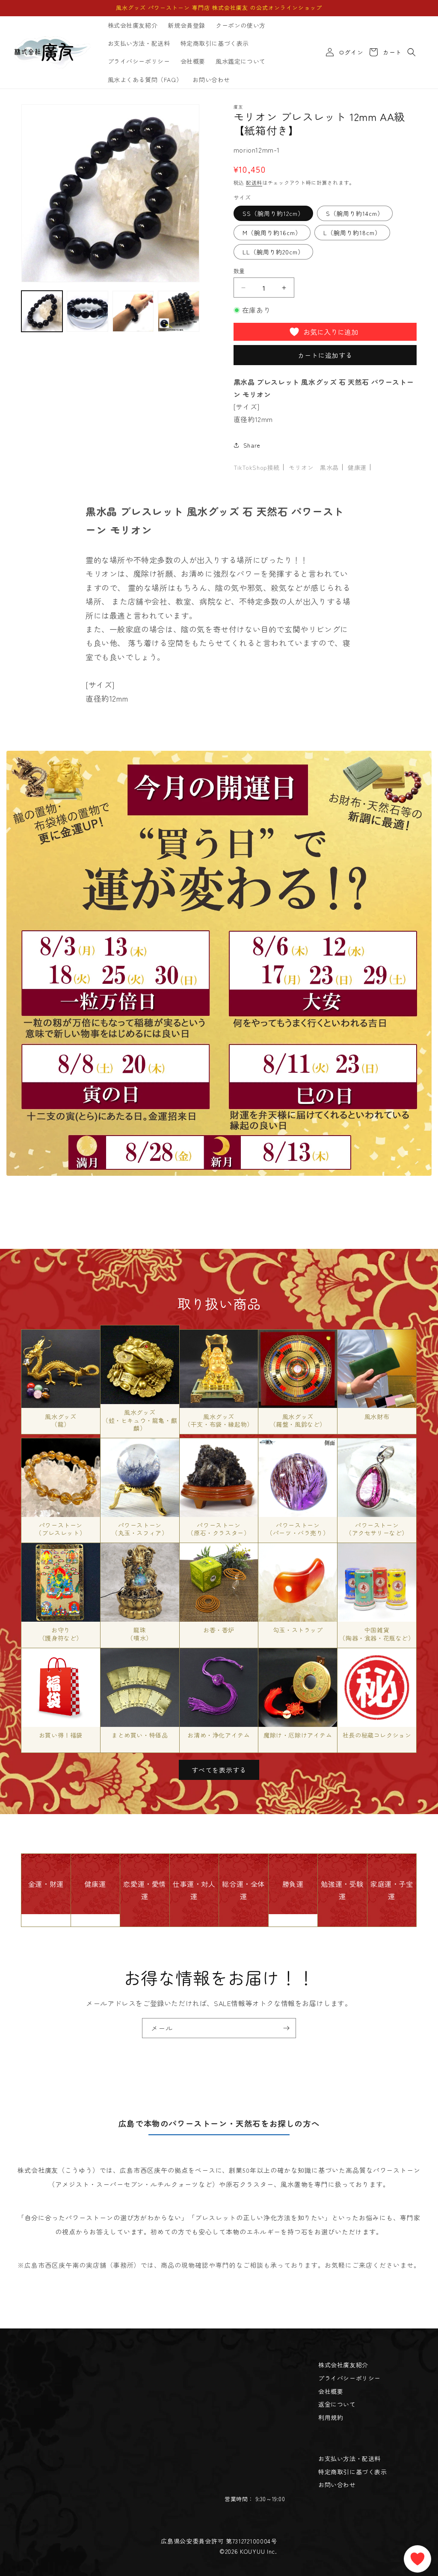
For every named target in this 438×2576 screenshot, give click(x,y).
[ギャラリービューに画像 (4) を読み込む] (178, 311)
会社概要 (331, 2391)
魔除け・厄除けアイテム (298, 1735)
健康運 (357, 467)
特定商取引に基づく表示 (353, 2472)
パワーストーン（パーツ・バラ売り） (298, 1529)
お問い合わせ (337, 2485)
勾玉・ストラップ (298, 1630)
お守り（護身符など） (61, 1634)
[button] (411, 52)
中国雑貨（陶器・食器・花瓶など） (377, 1634)
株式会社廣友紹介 (343, 2365)
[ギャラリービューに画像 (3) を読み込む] (133, 311)
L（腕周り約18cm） (352, 233)
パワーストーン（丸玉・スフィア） (140, 1529)
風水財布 (377, 1416)
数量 (239, 271)
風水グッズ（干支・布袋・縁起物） (219, 1420)
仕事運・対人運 (194, 1890)
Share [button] (252, 445)
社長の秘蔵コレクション (377, 1735)
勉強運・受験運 (342, 1890)
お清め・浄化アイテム (219, 1735)
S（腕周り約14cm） (355, 213)
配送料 (254, 182)
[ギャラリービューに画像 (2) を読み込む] (87, 311)
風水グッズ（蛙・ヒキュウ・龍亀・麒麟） (140, 1420)
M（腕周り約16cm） (272, 233)
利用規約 (331, 2417)
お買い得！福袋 (61, 1735)
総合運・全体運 (243, 1890)
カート (391, 52)
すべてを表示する (219, 1770)
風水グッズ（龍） (61, 1420)
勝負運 (293, 1884)
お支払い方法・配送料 (349, 2458)
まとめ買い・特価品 (140, 1735)
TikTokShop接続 (257, 467)
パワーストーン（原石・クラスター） (219, 1529)
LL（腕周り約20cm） (273, 252)
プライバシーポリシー (349, 2378)
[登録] (286, 2028)
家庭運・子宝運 (392, 1890)
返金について (337, 2404)
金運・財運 (46, 1884)
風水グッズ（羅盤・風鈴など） (298, 1420)
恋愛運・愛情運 (145, 1890)
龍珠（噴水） (139, 1634)
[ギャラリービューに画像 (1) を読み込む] (42, 311)
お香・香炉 (219, 1630)
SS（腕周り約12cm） (273, 213)
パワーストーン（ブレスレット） (61, 1529)
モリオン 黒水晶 (314, 467)
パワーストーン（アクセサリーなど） (377, 1529)
